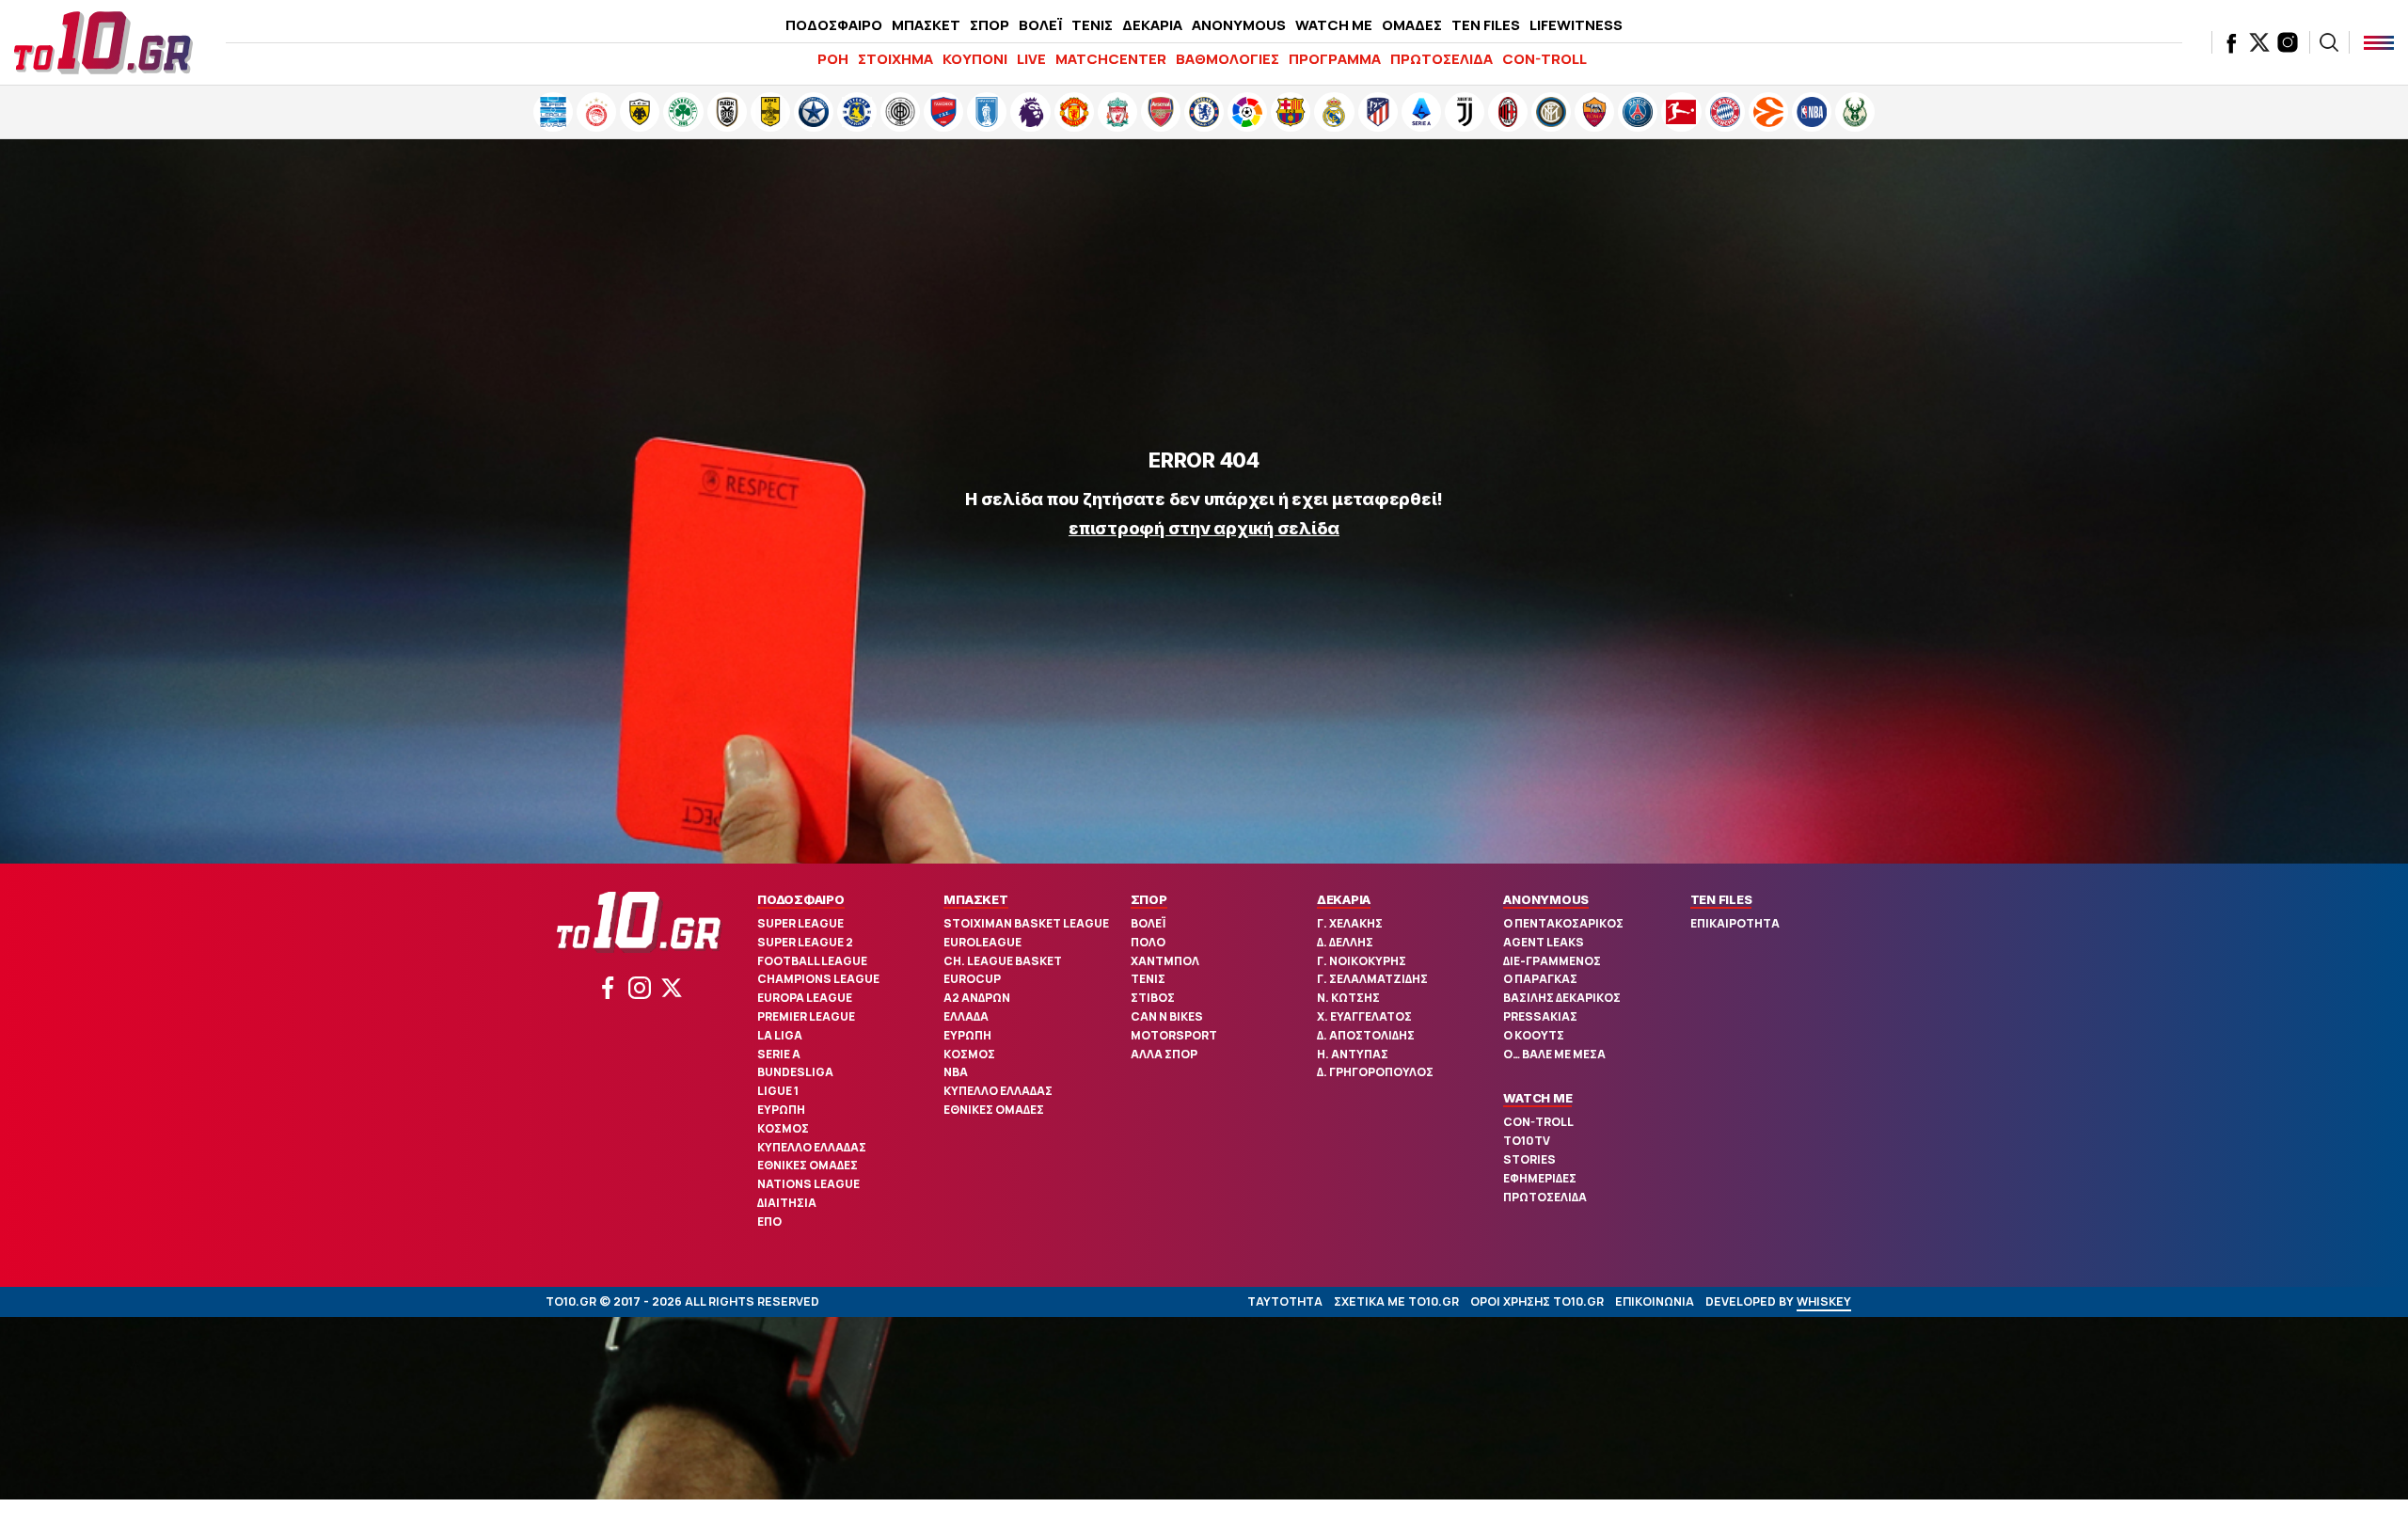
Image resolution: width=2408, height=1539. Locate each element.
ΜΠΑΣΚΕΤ (926, 25)
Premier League (806, 1016)
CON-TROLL (1545, 59)
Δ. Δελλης (1345, 942)
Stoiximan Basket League (1026, 923)
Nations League (808, 1184)
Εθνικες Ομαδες (808, 1165)
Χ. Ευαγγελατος (1364, 1016)
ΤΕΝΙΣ (1092, 25)
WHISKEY (1824, 1301)
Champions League (818, 979)
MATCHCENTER (1111, 59)
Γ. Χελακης (1350, 923)
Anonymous (1546, 899)
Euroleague (982, 942)
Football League (812, 961)
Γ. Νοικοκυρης (1362, 961)
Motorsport (1174, 1035)
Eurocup (972, 979)
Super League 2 (805, 942)
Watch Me (1537, 1098)
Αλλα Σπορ (1164, 1054)
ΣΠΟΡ (990, 25)
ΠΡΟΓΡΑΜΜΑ (1335, 59)
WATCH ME (1334, 25)
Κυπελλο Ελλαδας (812, 1147)
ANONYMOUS (1239, 25)
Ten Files (1721, 899)
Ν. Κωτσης (1348, 998)
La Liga (780, 1035)
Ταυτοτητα (1285, 1301)
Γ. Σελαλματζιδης (1372, 979)
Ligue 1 (778, 1091)
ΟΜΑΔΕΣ (1412, 25)
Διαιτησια (787, 1203)
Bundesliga (795, 1072)
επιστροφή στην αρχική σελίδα (1204, 528)
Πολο (1148, 942)
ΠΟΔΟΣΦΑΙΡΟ (834, 25)
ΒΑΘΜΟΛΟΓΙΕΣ (1228, 59)
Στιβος (1153, 998)
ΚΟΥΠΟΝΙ (975, 59)
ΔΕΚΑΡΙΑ (1152, 25)
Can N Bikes (1167, 1016)
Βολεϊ (1148, 923)
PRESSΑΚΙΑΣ (1540, 1016)
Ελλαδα (966, 1016)
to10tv (1527, 1141)
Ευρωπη (781, 1110)
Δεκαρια (1344, 899)
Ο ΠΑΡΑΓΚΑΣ (1540, 979)
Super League (800, 923)
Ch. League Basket (1003, 961)
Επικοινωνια (1655, 1301)
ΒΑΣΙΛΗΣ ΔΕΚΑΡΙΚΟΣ (1562, 998)
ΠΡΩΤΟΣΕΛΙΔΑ (1442, 59)
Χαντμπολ (1165, 961)
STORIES (1529, 1159)
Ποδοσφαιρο (801, 899)
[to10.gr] (103, 42)
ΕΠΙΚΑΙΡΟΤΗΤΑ (1735, 923)
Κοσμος (783, 1128)
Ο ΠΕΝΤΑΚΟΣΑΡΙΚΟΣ (1563, 923)
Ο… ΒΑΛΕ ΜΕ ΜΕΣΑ (1554, 1054)
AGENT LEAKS (1544, 942)
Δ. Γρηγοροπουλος (1375, 1072)
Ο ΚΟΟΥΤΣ (1534, 1035)
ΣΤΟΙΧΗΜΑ (895, 59)
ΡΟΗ (833, 59)
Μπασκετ (975, 899)
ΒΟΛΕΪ (1040, 25)
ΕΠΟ (769, 1222)
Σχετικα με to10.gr (1396, 1301)
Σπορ (1149, 899)
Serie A (779, 1054)
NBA (956, 1072)
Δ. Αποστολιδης (1366, 1035)
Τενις (1148, 979)
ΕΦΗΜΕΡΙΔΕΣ (1540, 1178)
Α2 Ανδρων (977, 998)
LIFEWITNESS (1576, 25)
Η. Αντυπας (1353, 1054)
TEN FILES (1486, 25)
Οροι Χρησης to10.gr (1537, 1301)
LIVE (1031, 59)
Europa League (805, 998)
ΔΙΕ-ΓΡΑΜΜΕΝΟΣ (1552, 961)
